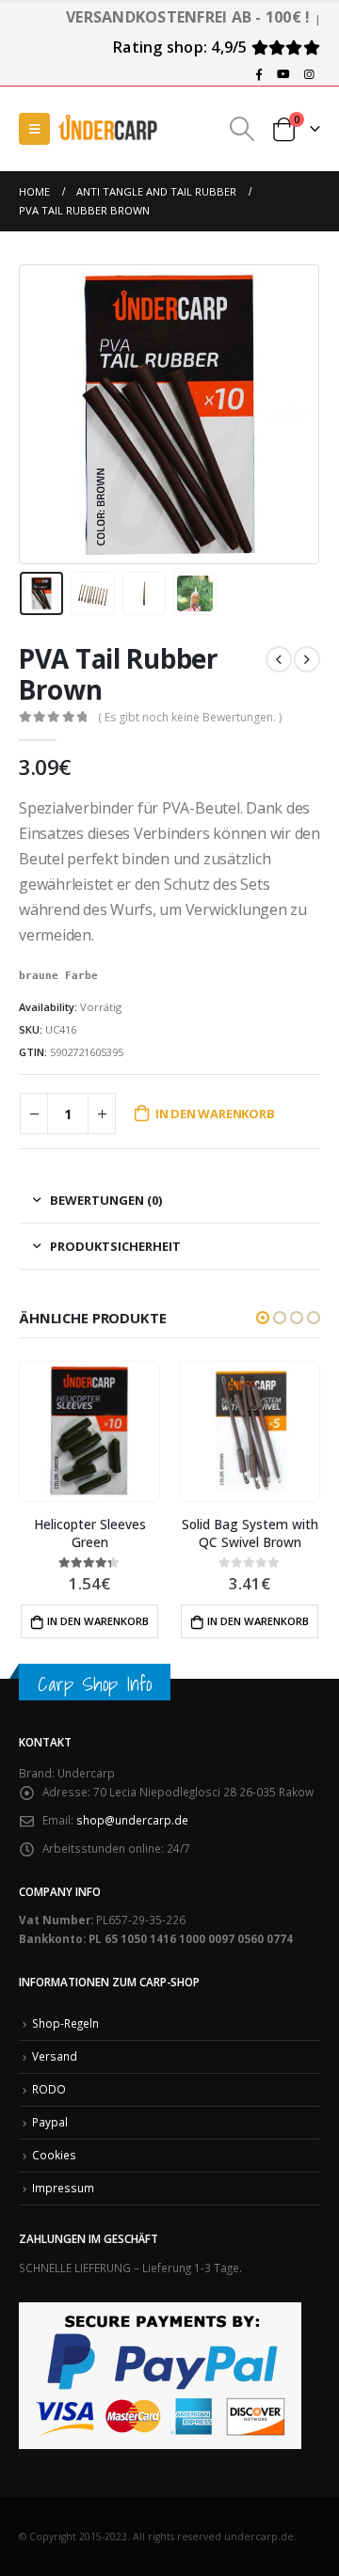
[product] (202, 1432)
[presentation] (42, 414)
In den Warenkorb (215, 1114)
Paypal (50, 2122)
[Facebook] (259, 74)
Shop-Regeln (65, 2023)
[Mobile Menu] (34, 129)
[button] (263, 1318)
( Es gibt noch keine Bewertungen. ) (190, 717)
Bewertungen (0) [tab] (106, 1200)
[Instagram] (309, 74)
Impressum (63, 2188)
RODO (49, 2089)
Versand (55, 2056)
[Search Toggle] (242, 129)
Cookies (54, 2155)
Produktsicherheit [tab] (115, 1246)
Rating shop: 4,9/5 (182, 47)
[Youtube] (283, 74)
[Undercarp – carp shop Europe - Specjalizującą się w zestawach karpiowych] (108, 128)
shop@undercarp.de (132, 1820)
